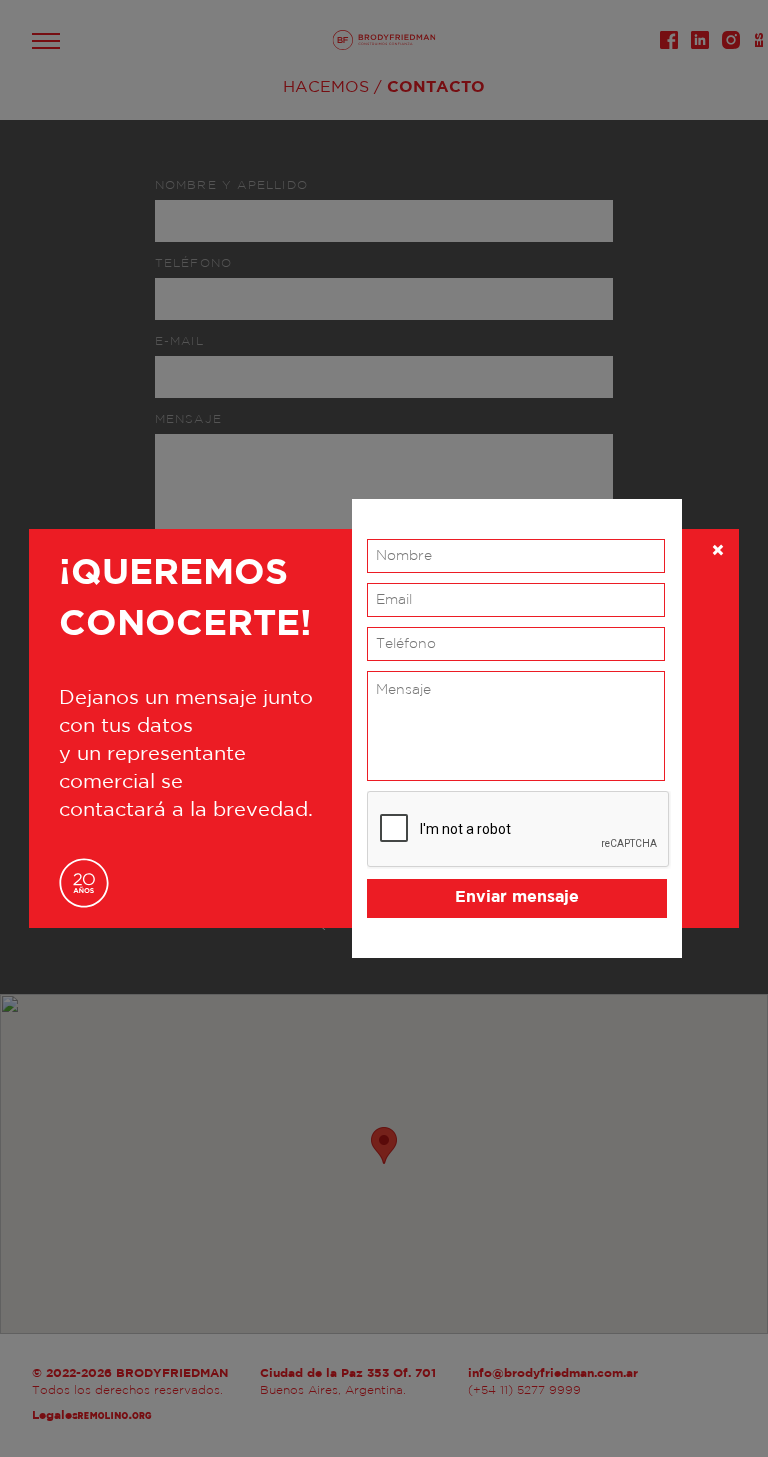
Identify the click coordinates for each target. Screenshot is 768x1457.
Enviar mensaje (517, 897)
